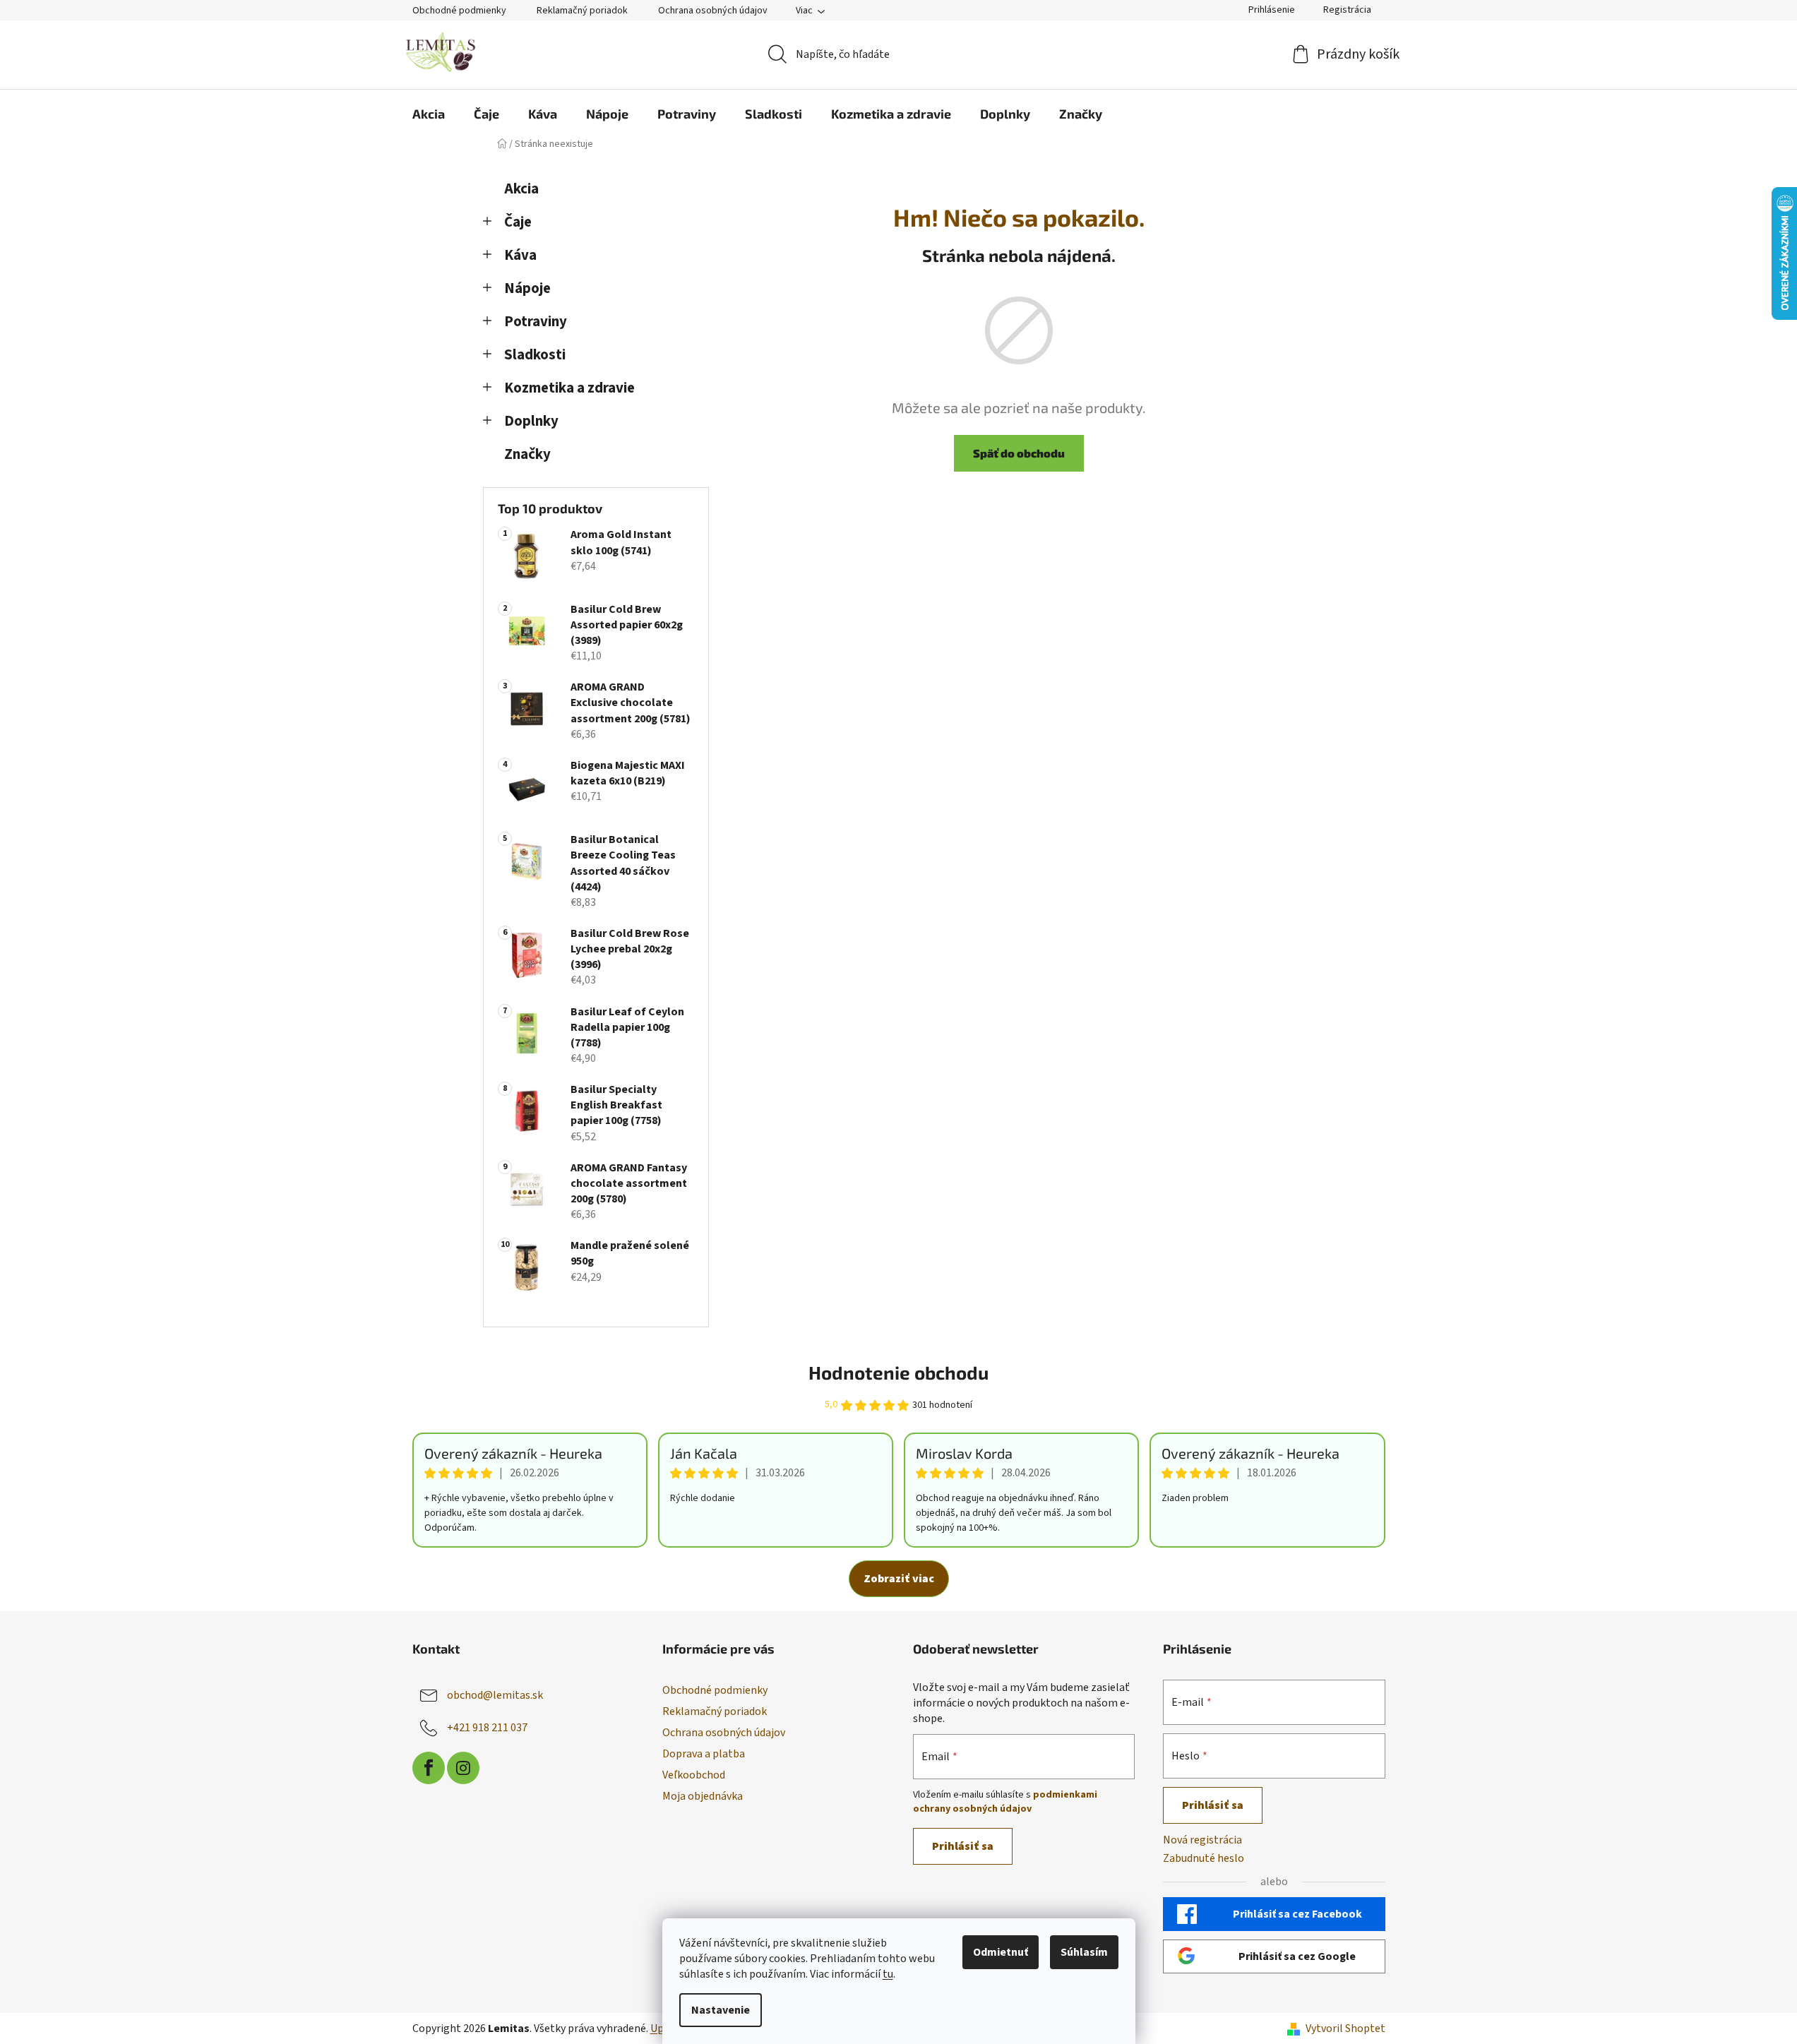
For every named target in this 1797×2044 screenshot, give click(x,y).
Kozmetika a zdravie (569, 388)
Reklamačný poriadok (582, 11)
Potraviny (536, 322)
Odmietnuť (1001, 1952)
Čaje (518, 222)
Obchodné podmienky (459, 11)
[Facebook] (429, 1768)
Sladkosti (535, 355)
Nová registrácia (1202, 1840)
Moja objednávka (703, 1796)
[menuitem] (429, 114)
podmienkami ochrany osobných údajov (1005, 1802)
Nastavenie (721, 2010)
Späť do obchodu (1019, 453)
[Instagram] (463, 1768)
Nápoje (527, 288)
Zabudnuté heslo (1204, 1858)
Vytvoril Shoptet (1345, 2028)
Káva (520, 255)
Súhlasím (1084, 1952)
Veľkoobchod (694, 1775)
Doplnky (531, 421)
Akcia (521, 189)
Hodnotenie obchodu (898, 1372)
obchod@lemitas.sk (495, 1695)
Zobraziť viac (899, 1579)
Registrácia (1347, 10)
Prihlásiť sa (963, 1846)
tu (888, 1974)
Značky (527, 454)
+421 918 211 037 (487, 1728)
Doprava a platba (704, 1754)
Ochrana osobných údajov (713, 11)
